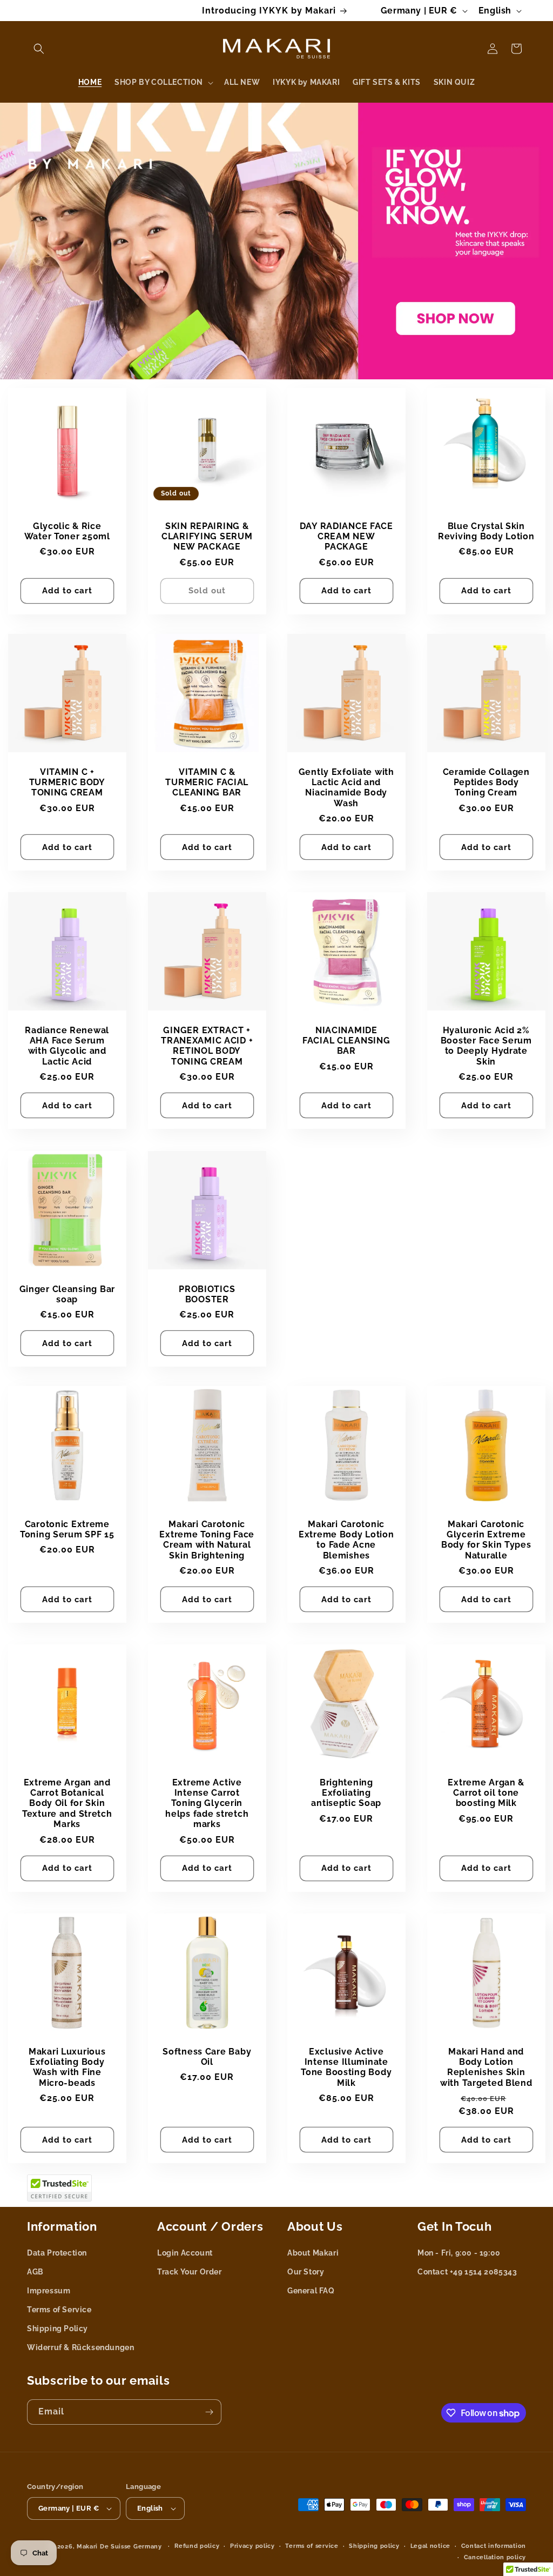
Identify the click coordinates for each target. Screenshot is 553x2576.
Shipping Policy (58, 2329)
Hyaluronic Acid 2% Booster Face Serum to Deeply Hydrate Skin (486, 1046)
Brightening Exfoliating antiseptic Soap (346, 1793)
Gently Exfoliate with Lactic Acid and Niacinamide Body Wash (346, 787)
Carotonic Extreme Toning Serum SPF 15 (67, 1529)
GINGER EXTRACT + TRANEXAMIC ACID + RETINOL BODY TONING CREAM (207, 1046)
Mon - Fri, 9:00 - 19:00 (459, 2253)
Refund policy (197, 2546)
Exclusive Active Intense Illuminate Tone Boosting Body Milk (346, 2067)
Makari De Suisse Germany (119, 2547)
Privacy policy (252, 2546)
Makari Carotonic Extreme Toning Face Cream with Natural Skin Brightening (207, 1539)
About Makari (313, 2253)
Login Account (185, 2253)
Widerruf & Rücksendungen (80, 2347)
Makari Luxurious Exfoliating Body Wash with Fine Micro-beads (67, 2067)
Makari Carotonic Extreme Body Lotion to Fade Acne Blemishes (346, 1539)
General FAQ (311, 2291)
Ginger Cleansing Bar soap (67, 1294)
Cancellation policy (495, 2557)
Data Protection (57, 2253)
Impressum (49, 2291)
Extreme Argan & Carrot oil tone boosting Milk (486, 1793)
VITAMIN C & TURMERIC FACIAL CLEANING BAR (207, 782)
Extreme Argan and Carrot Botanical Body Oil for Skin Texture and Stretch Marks (67, 1804)
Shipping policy (374, 2546)
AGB (35, 2272)
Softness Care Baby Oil (207, 2057)
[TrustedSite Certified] (59, 2188)
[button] (39, 49)
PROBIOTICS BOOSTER (207, 1294)
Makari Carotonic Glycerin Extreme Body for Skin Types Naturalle (486, 1539)
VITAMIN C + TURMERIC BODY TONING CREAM (67, 782)
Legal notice (430, 2546)
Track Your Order (190, 2272)
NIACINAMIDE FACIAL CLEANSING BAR (346, 1041)
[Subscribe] (209, 2412)
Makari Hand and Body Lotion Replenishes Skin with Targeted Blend (486, 2067)
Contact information (494, 2546)
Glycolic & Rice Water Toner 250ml (67, 531)
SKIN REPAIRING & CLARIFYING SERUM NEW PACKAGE (207, 536)
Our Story (306, 2272)
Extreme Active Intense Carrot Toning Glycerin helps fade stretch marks (207, 1804)
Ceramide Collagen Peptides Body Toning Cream (486, 782)
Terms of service (312, 2546)
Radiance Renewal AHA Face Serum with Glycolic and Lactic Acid (67, 1046)
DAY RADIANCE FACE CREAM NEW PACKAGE (346, 536)
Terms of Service (59, 2310)
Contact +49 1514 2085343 (467, 2272)
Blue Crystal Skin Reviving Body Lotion (486, 531)
